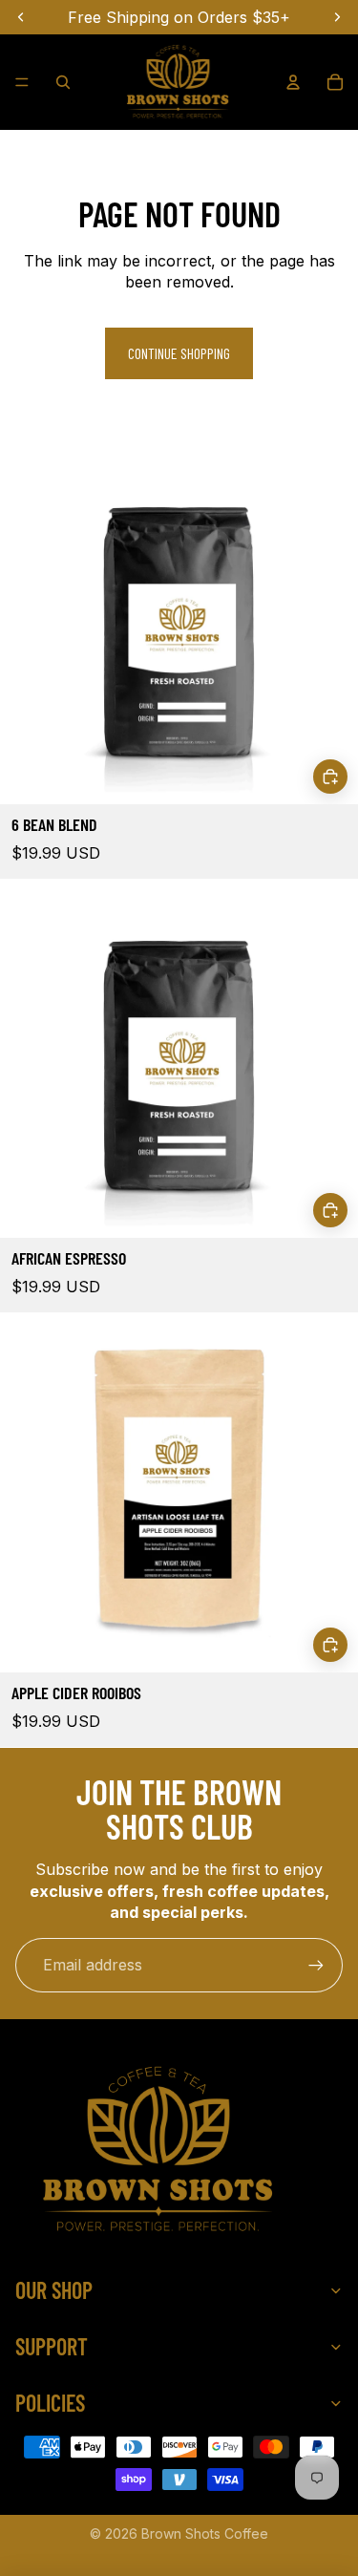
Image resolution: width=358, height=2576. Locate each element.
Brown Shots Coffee (205, 2533)
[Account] (293, 82)
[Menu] (22, 82)
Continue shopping (179, 353)
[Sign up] (316, 1965)
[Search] (63, 82)
